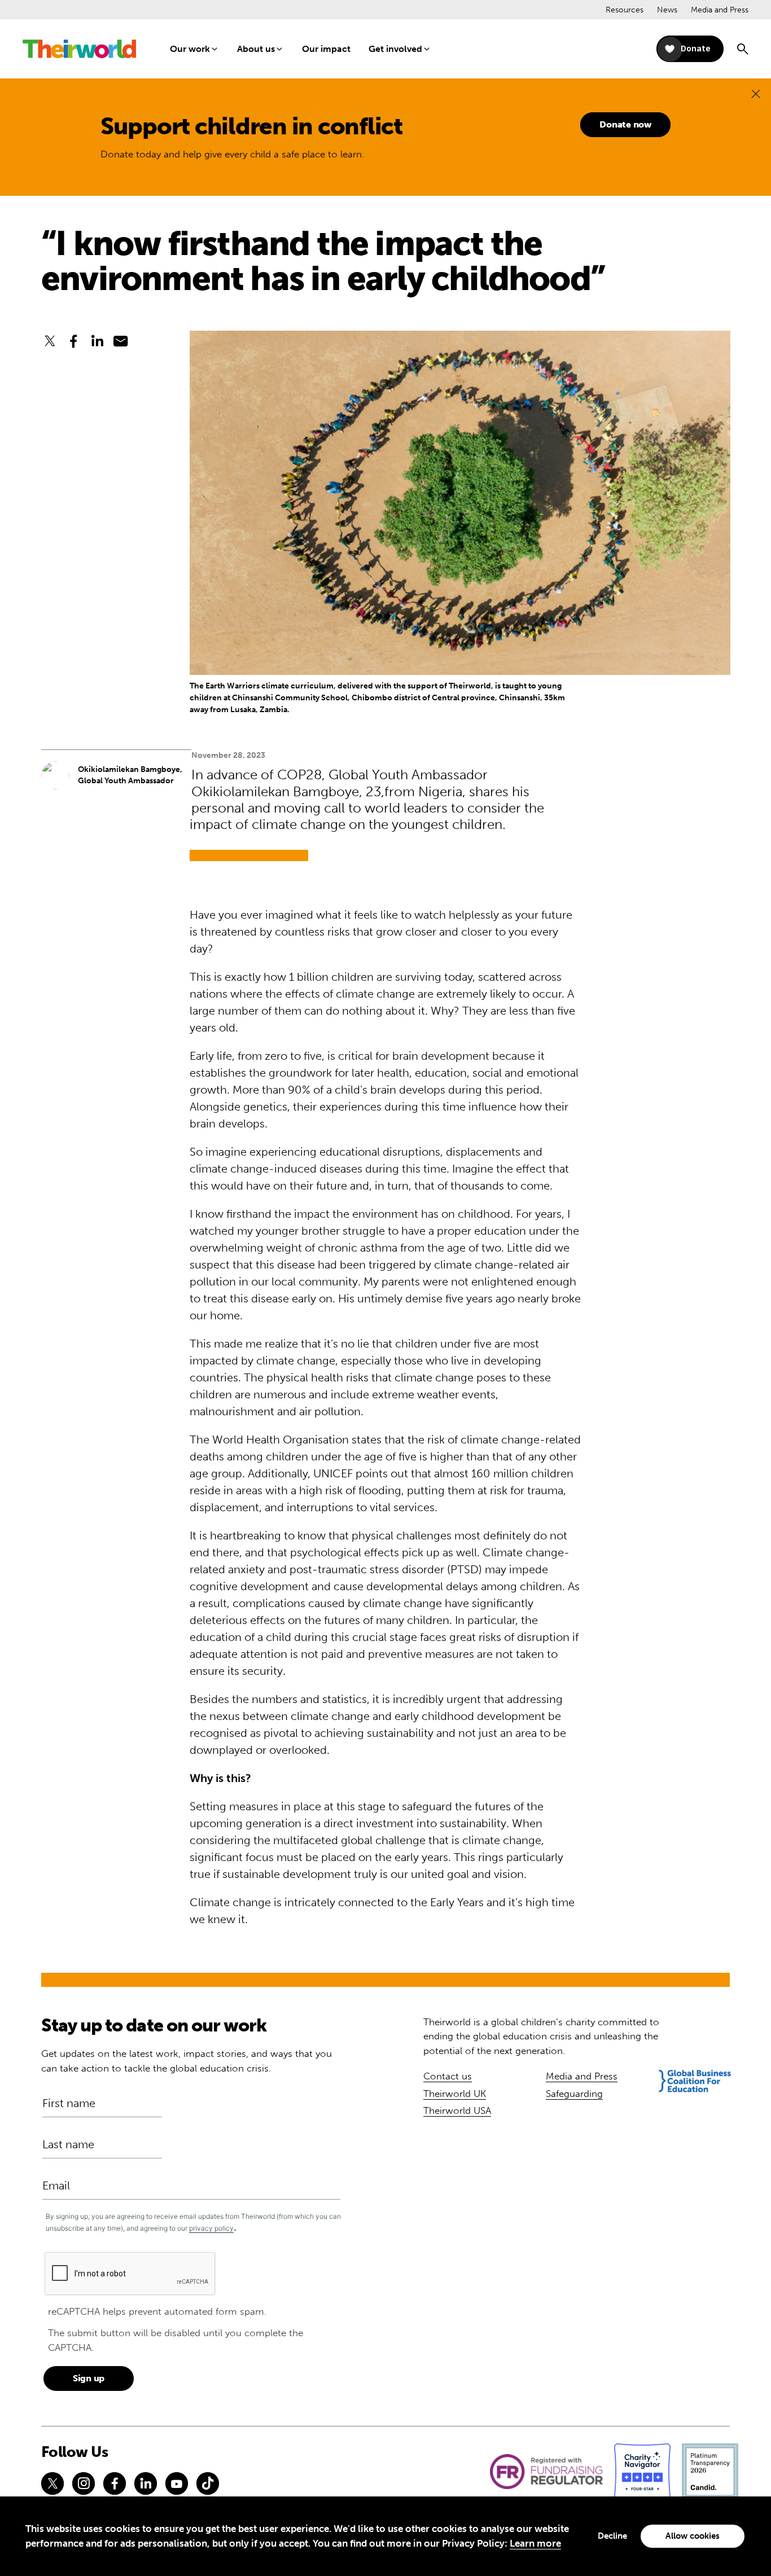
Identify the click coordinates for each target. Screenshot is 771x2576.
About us (256, 49)
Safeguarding (574, 2094)
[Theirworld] (79, 49)
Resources (625, 10)
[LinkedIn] (146, 2483)
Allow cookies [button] (693, 2536)
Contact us (448, 2076)
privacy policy (211, 2228)
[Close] (756, 93)
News (667, 10)
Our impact (326, 49)
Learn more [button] (535, 2543)
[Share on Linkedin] (97, 341)
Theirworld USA (457, 2110)
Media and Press (720, 10)
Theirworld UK (455, 2094)
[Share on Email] (121, 341)
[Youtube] (177, 2483)
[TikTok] (208, 2483)
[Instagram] (84, 2483)
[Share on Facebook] (73, 341)
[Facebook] (115, 2483)
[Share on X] (50, 341)
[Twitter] (52, 2483)
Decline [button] (612, 2536)
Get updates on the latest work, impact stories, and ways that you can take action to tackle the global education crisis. (187, 2061)
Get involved (395, 49)
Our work (190, 49)
